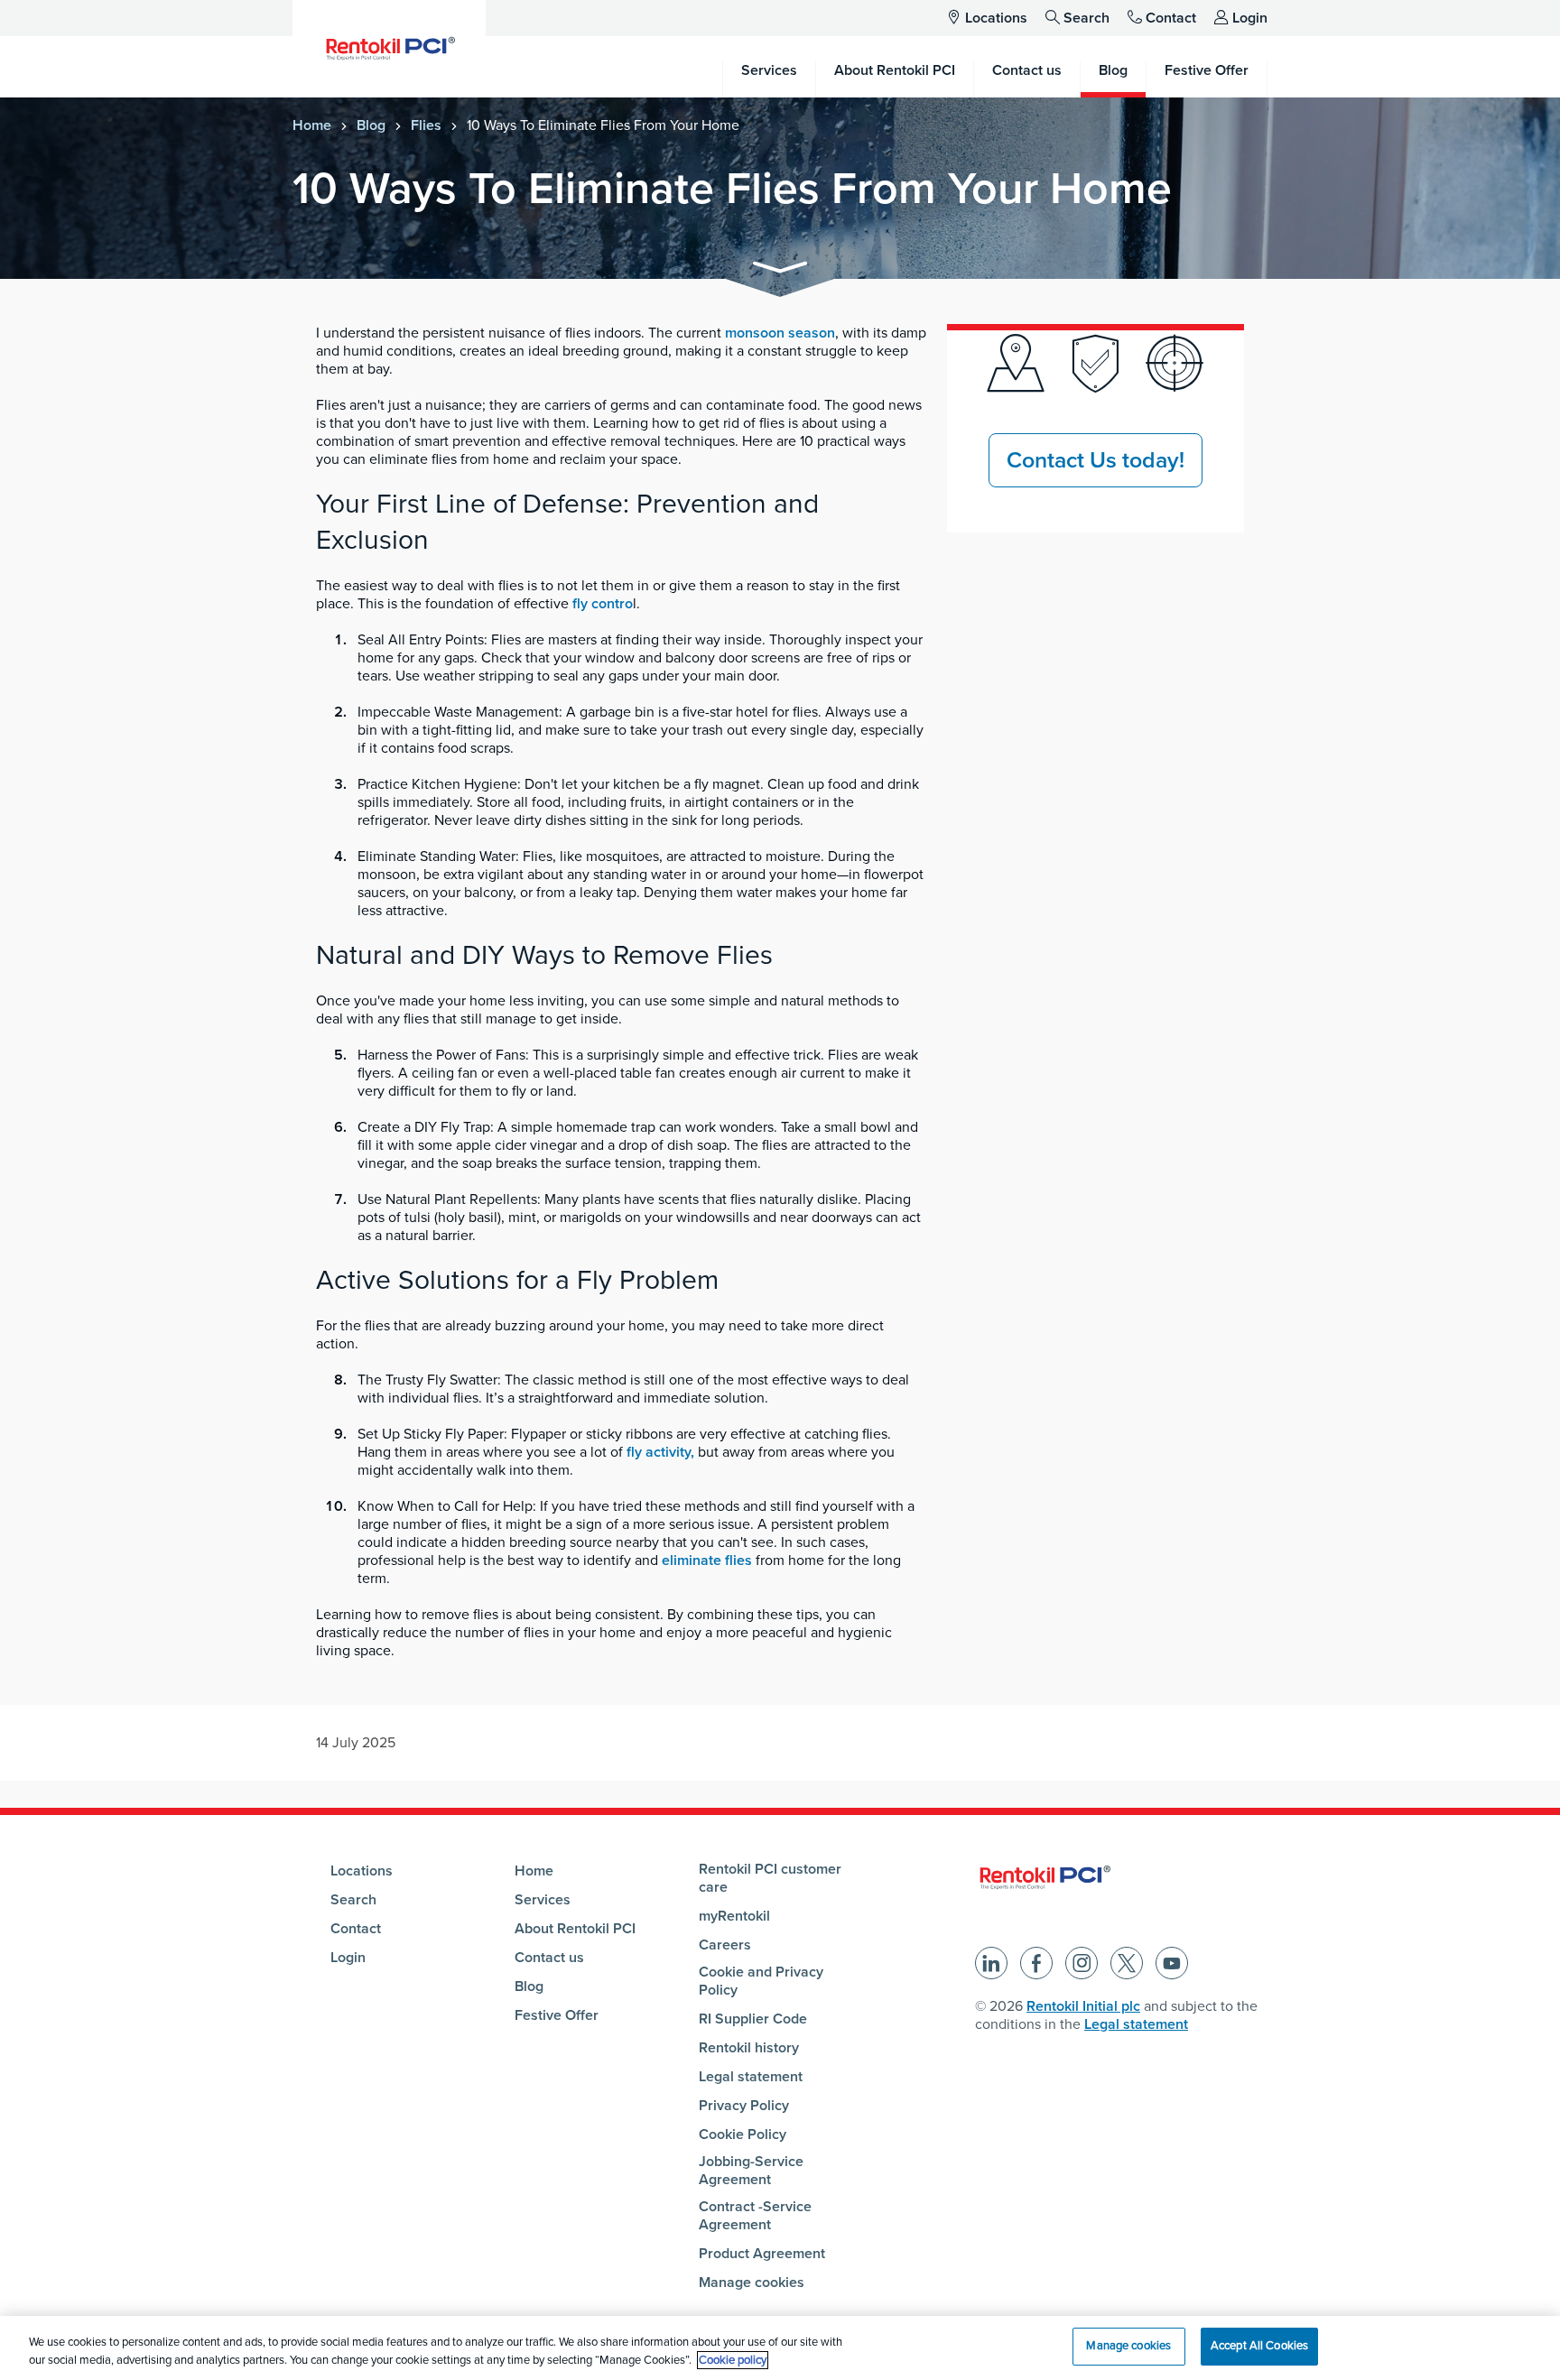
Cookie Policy (743, 2135)
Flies (426, 125)
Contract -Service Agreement (755, 2216)
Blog (371, 125)
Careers (725, 1945)
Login (1250, 18)
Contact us (549, 1958)
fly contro (603, 604)
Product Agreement (762, 2254)
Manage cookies (752, 2283)
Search (1086, 18)
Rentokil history (749, 2048)
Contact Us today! (1096, 460)
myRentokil (734, 1916)
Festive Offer (557, 2015)
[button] (780, 270)
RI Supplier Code (753, 2019)
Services (543, 1900)
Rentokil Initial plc (1083, 2006)
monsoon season (780, 333)
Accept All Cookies (1259, 2346)
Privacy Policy (744, 2106)
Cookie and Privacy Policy (761, 1981)
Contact (1171, 18)
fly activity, (660, 1452)
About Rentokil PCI (575, 1929)
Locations (996, 18)
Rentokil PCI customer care (770, 1878)
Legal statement (751, 2077)
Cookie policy (733, 2360)
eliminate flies (707, 1560)
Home (312, 125)
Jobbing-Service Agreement (751, 2171)
